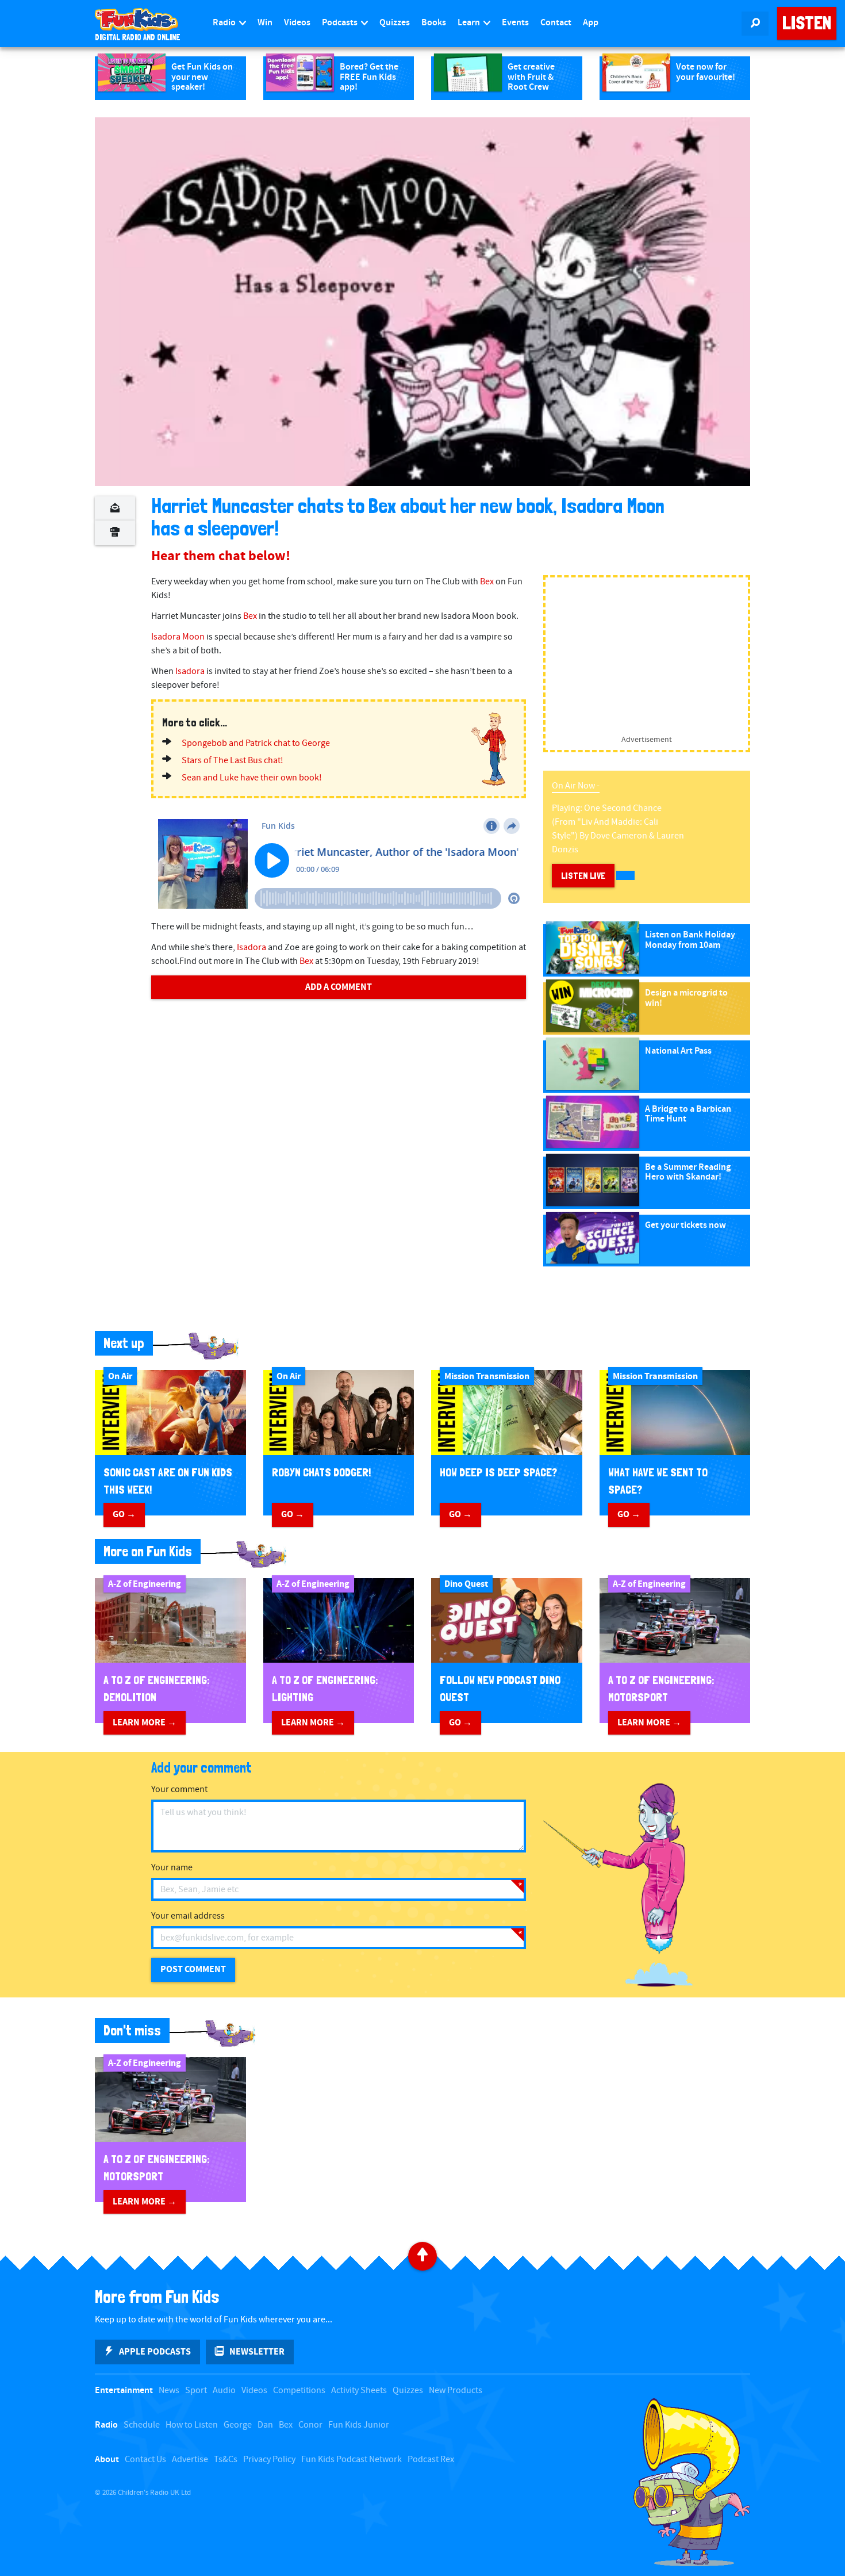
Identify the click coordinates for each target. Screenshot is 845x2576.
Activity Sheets (359, 2391)
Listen (807, 23)
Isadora (190, 671)
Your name (172, 1868)
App (591, 23)
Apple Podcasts (155, 2352)
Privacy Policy (269, 2460)
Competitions (299, 2391)
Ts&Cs (226, 2460)
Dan (265, 2425)
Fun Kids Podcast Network (352, 2460)
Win (265, 23)
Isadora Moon (178, 637)
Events (515, 23)
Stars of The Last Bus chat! (233, 761)
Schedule (142, 2425)
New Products (456, 2391)
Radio (225, 23)
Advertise (190, 2460)
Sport (196, 2391)
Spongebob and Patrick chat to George (256, 743)
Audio (224, 2391)
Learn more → (145, 1723)
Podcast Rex (431, 2460)
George (238, 2425)
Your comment (179, 1790)
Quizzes (395, 23)
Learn (470, 23)
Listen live (583, 876)
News (169, 2391)
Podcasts (341, 23)
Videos (297, 23)
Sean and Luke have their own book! (252, 778)
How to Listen (192, 2425)
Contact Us (145, 2460)
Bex (487, 582)
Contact (556, 23)
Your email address (188, 1916)
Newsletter (257, 2352)
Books (434, 23)
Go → (124, 1514)
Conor (310, 2425)
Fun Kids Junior (359, 2425)
